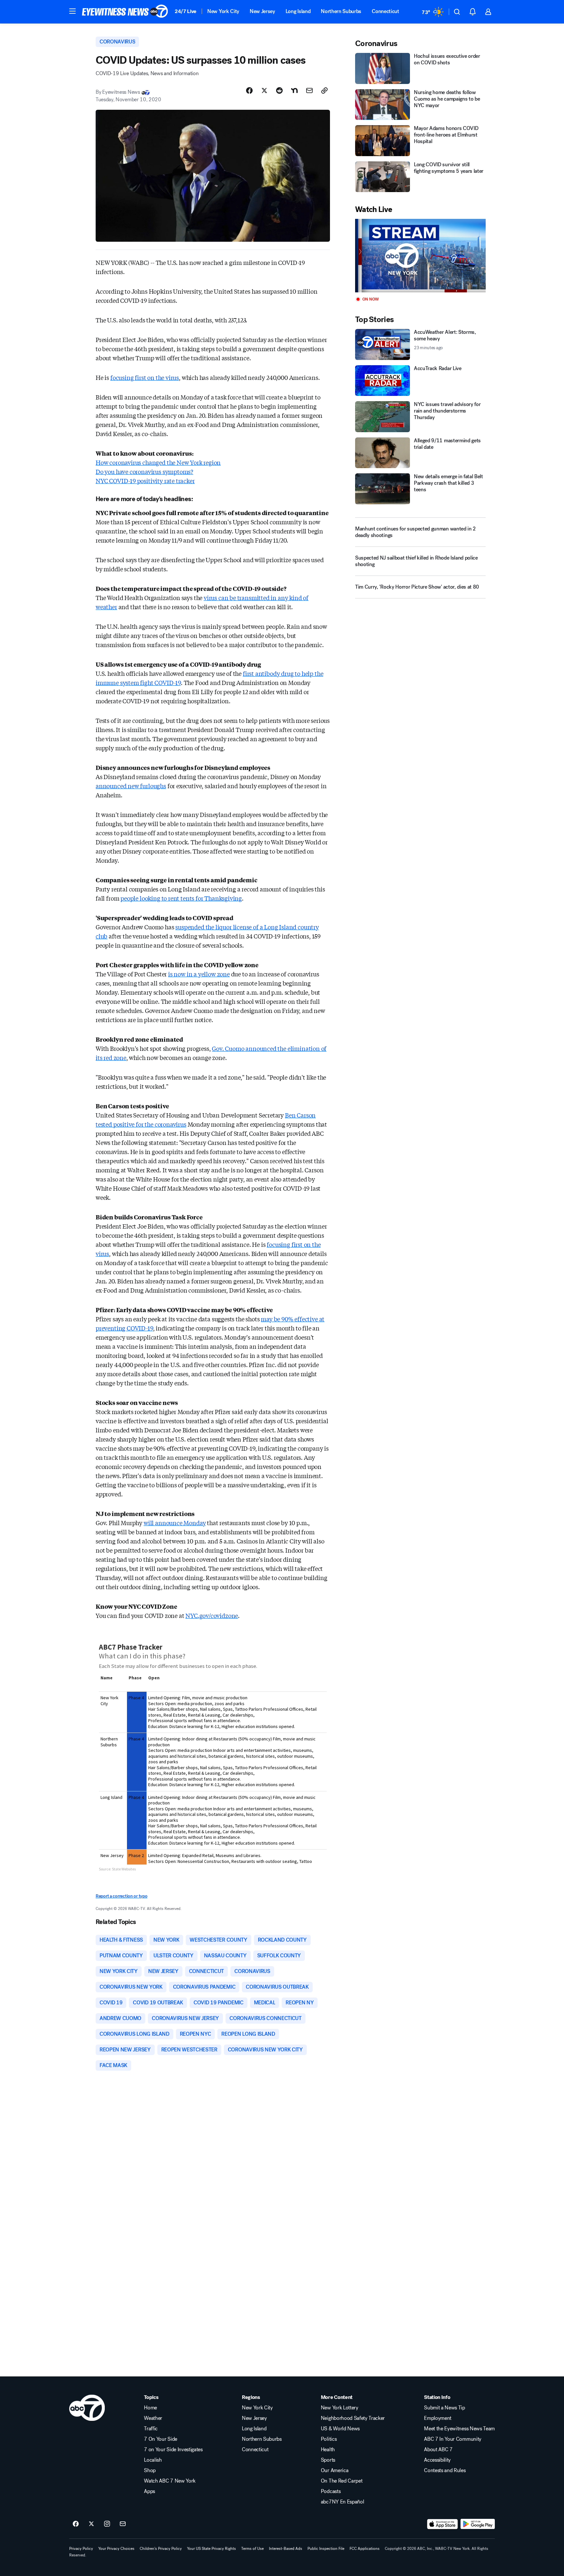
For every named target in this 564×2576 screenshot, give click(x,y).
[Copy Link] (324, 90)
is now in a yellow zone (199, 974)
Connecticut (385, 11)
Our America (335, 2470)
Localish (153, 2460)
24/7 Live (186, 11)
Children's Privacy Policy (161, 2549)
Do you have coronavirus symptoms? (144, 471)
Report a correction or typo (121, 1896)
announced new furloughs (131, 786)
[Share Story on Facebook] (249, 90)
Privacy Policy (81, 2549)
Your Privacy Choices (116, 2549)
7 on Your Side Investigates (173, 2450)
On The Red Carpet (342, 2481)
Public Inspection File (326, 2549)
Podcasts (331, 2491)
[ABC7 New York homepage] (125, 12)
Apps (149, 2491)
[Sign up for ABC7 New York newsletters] (123, 2524)
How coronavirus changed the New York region (158, 462)
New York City (223, 11)
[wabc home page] (87, 2408)
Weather (153, 2418)
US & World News (340, 2429)
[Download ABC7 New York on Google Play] (478, 2524)
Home (150, 2408)
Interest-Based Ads (286, 2549)
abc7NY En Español (343, 2502)
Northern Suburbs (341, 11)
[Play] (420, 256)
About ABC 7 (438, 2450)
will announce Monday (175, 1523)
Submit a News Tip (445, 2408)
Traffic (151, 2429)
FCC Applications (365, 2549)
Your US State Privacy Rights (211, 2549)
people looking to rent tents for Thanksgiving (181, 898)
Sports (328, 2460)
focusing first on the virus (145, 377)
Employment (438, 2418)
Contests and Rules (445, 2470)
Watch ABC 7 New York (170, 2481)
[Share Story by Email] (309, 90)
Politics (329, 2439)
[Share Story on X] (264, 90)
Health (328, 2450)
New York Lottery (340, 2408)
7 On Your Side (161, 2439)
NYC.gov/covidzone (212, 1615)
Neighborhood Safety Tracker (353, 2418)
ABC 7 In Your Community (453, 2439)
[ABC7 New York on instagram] (107, 2524)
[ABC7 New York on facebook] (76, 2524)
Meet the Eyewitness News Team (459, 2429)
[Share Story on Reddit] (279, 90)
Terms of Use (252, 2549)
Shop (150, 2470)
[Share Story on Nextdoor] (294, 90)
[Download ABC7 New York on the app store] (443, 2524)
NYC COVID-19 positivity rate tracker (145, 481)
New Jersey (262, 11)
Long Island (298, 11)
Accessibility (437, 2460)
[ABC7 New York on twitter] (91, 2524)
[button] (72, 11)
